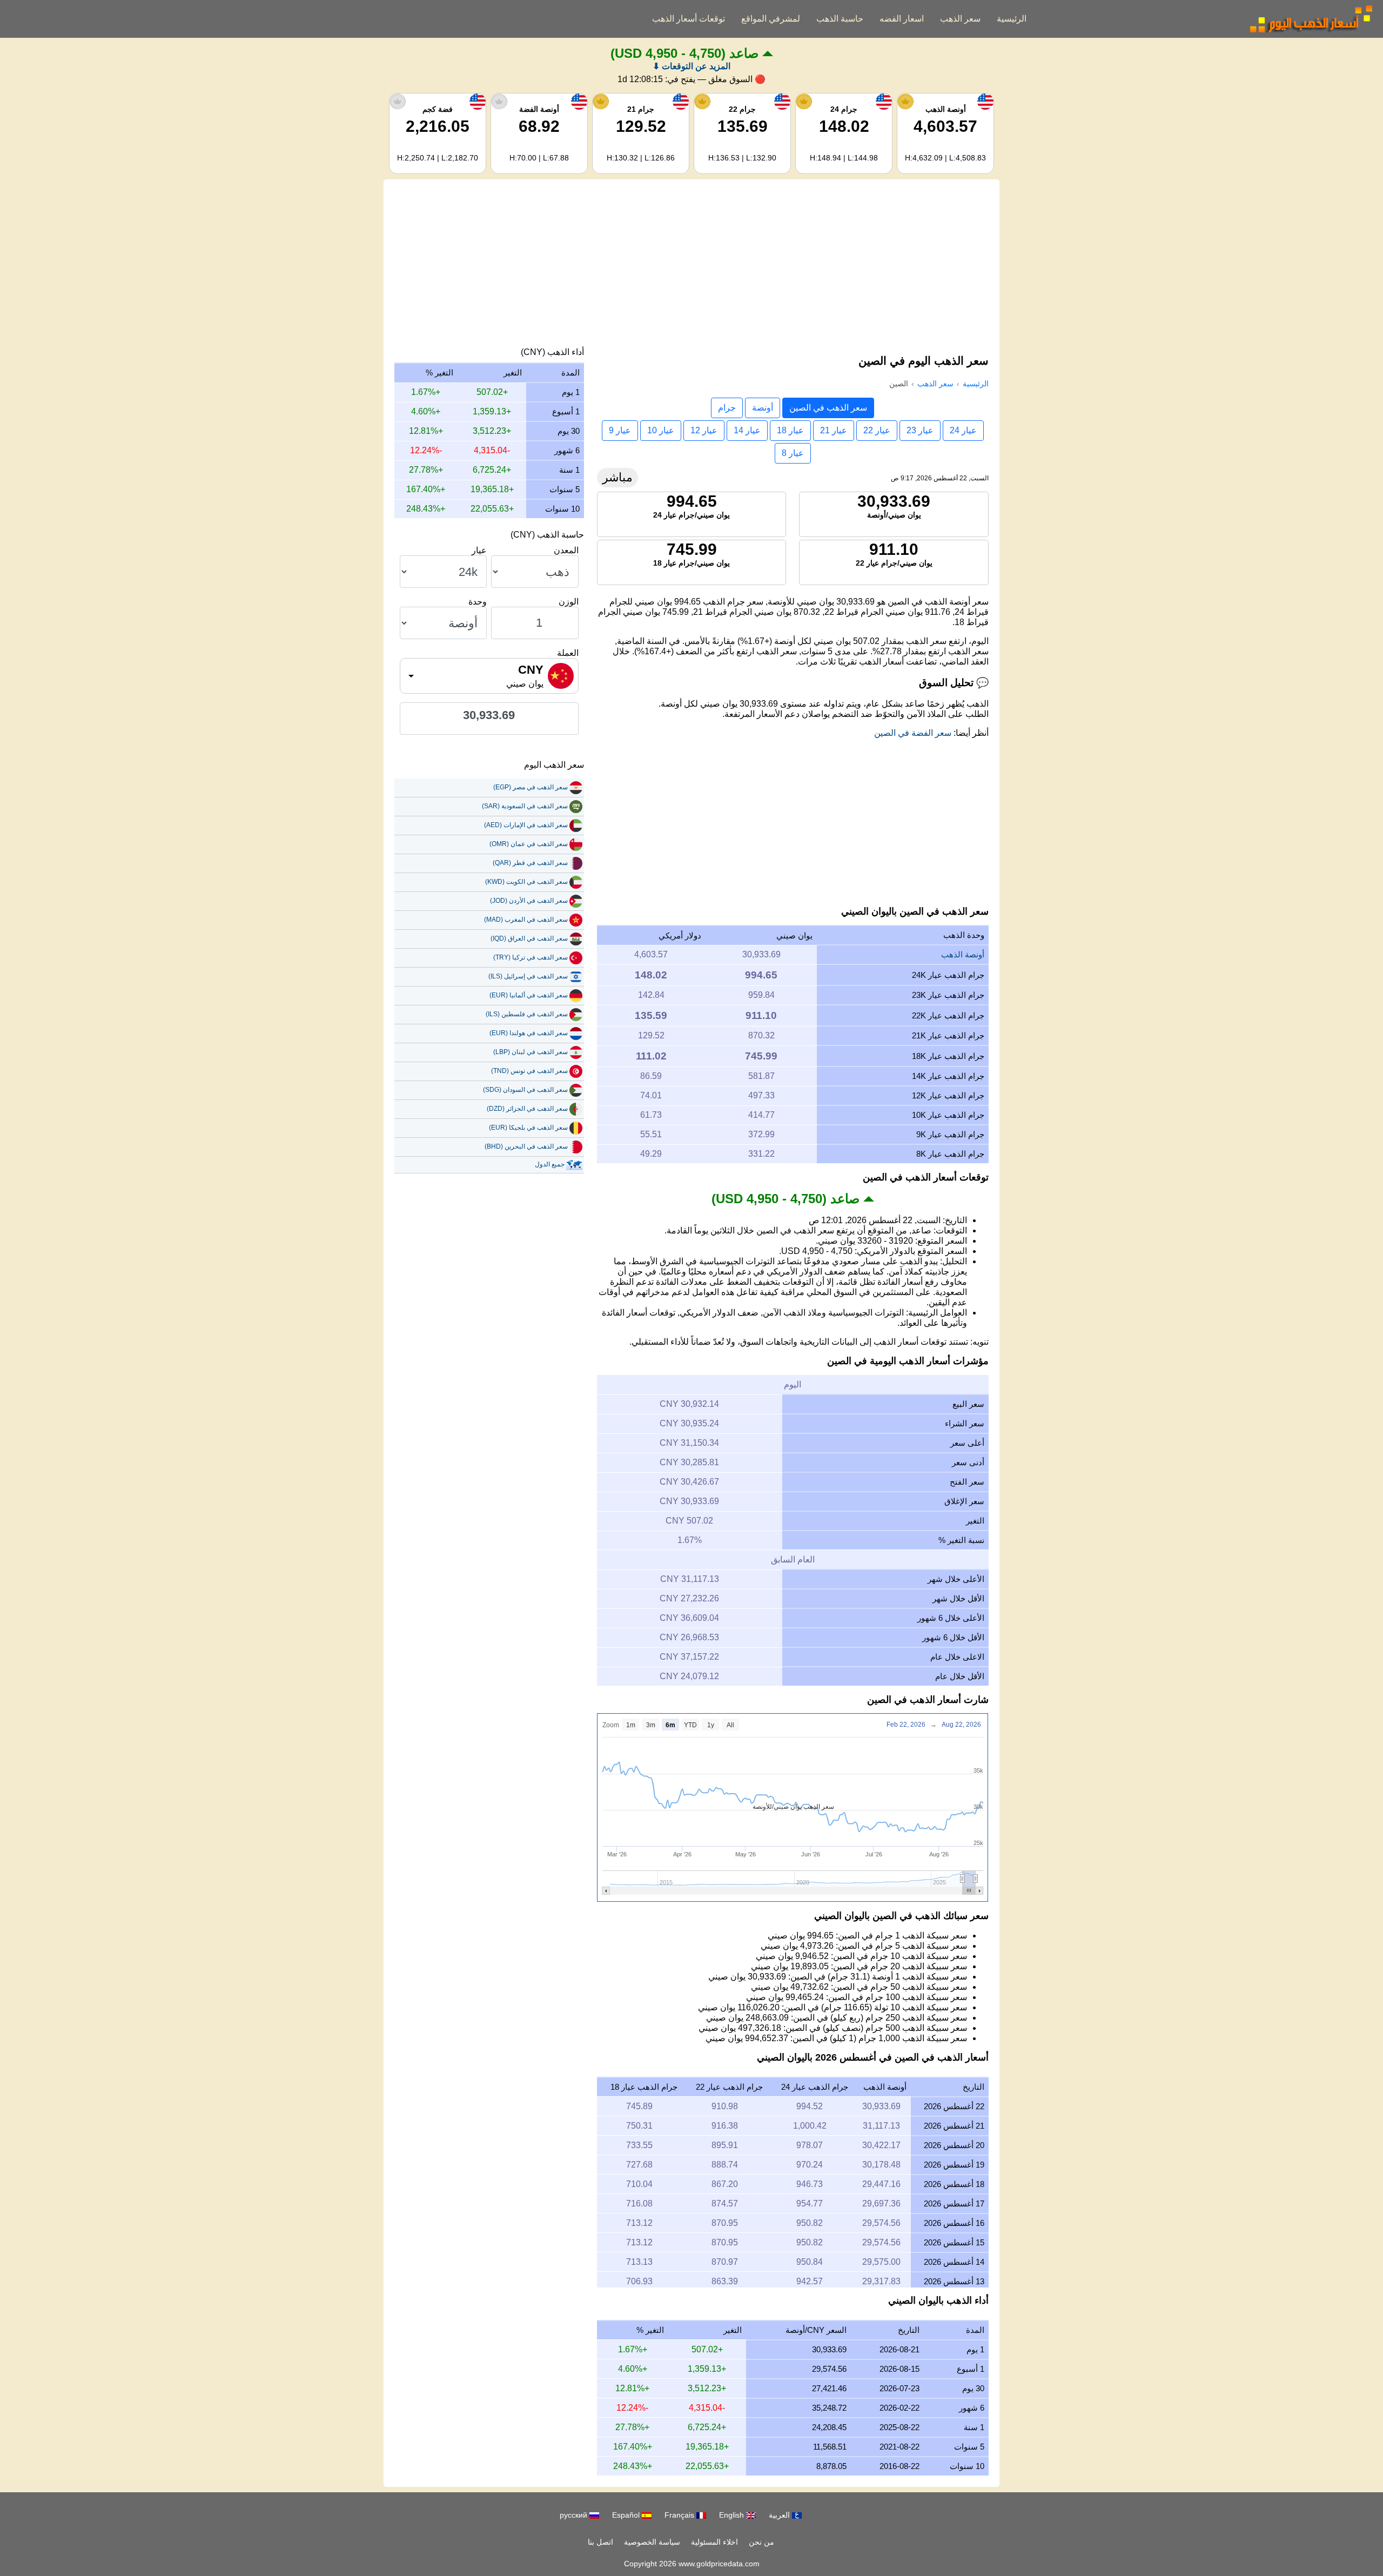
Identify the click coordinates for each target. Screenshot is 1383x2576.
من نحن (761, 2542)
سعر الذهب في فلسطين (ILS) (527, 1014)
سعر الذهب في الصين (828, 408)
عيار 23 (920, 430)
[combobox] (489, 676)
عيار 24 (963, 430)
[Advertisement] (691, 266)
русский (575, 2515)
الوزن (569, 602)
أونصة (763, 408)
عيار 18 (790, 430)
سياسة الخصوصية (652, 2542)
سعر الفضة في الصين (913, 733)
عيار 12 (704, 430)
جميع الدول (550, 1164)
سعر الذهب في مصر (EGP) (531, 787)
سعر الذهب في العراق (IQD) (529, 938)
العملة (568, 653)
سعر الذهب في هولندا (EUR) (529, 1033)
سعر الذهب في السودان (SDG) (525, 1090)
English (733, 2515)
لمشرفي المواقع (771, 19)
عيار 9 (620, 430)
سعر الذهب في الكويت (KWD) (526, 882)
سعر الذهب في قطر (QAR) (530, 863)
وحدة (478, 602)
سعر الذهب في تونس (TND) (529, 1071)
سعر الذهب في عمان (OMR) (529, 844)
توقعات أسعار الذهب (689, 19)
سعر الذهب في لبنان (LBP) (531, 1052)
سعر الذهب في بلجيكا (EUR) (528, 1128)
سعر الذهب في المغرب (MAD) (526, 920)
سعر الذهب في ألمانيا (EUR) (529, 995)
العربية (780, 2515)
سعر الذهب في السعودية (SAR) (525, 806)
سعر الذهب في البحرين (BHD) (526, 1146)
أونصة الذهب (963, 954)
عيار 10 (661, 430)
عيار (479, 550)
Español (627, 2515)
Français (680, 2515)
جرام (727, 408)
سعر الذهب (960, 19)
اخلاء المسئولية (714, 2542)
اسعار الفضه (902, 19)
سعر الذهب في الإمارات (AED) (526, 825)
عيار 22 (877, 430)
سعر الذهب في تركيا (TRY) (531, 957)
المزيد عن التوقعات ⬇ (691, 66)
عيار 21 (834, 430)
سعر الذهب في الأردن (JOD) (529, 901)
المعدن (566, 550)
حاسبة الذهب (840, 19)
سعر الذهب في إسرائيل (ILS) (528, 976)
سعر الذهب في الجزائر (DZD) (527, 1109)
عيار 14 (747, 430)
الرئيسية (1012, 19)
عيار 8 (793, 453)
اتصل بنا (600, 2542)
